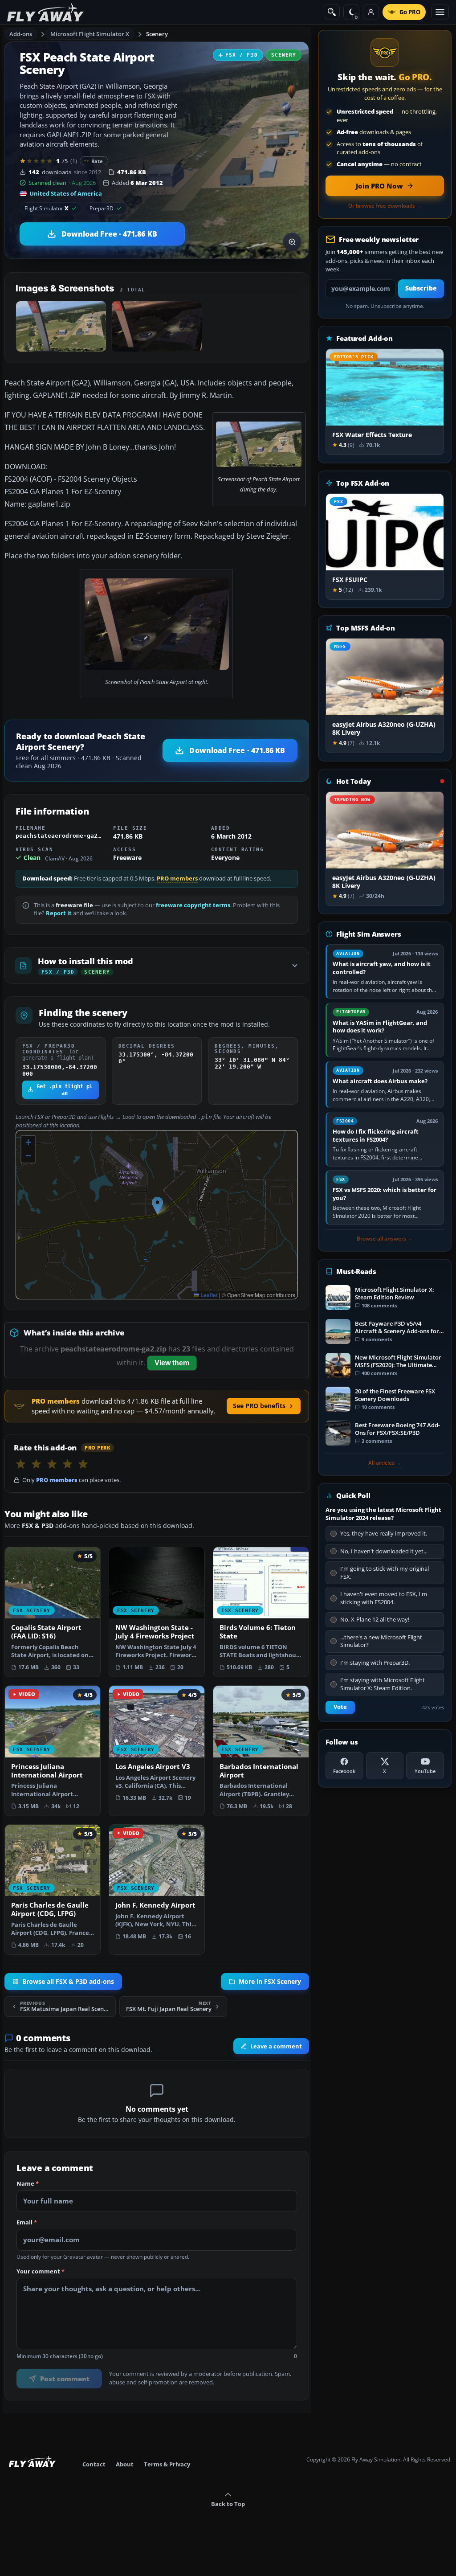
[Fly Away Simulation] (45, 12)
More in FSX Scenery (270, 1982)
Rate (97, 161)
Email (27, 2222)
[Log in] (371, 12)
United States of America (66, 193)
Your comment (41, 2271)
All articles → (385, 1463)
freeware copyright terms (193, 905)
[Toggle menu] (440, 12)
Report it (59, 913)
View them (172, 1363)
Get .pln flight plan (65, 1089)
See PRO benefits (259, 1406)
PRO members (177, 878)
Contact (94, 2464)
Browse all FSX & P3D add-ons (68, 1982)
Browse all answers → (385, 1239)
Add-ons (21, 34)
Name (28, 2183)
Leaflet (208, 1295)
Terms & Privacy (167, 2464)
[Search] (332, 12)
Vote (340, 1707)
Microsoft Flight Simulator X (90, 34)
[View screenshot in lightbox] (292, 242)
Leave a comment (276, 2046)
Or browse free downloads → (385, 206)
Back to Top (228, 2504)
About (125, 2464)
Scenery (157, 34)
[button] (157, 1206)
